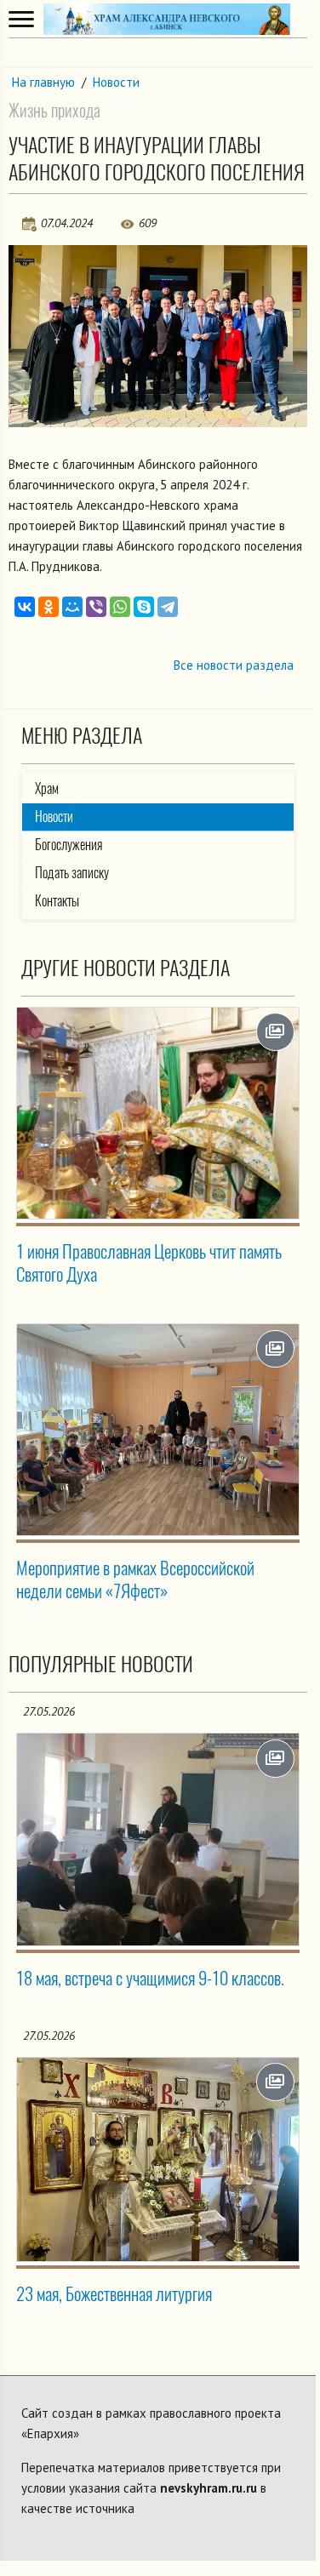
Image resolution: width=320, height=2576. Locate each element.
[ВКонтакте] (25, 607)
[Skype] (144, 607)
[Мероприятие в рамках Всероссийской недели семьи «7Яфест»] (158, 1430)
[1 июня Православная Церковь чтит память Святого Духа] (158, 1113)
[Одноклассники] (49, 607)
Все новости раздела (234, 665)
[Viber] (96, 607)
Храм (47, 788)
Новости (116, 82)
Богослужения (69, 845)
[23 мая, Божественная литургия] (158, 2159)
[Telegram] (168, 607)
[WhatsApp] (120, 607)
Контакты (57, 901)
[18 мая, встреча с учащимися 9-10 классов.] (158, 1839)
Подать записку (72, 873)
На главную (43, 82)
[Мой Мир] (72, 607)
